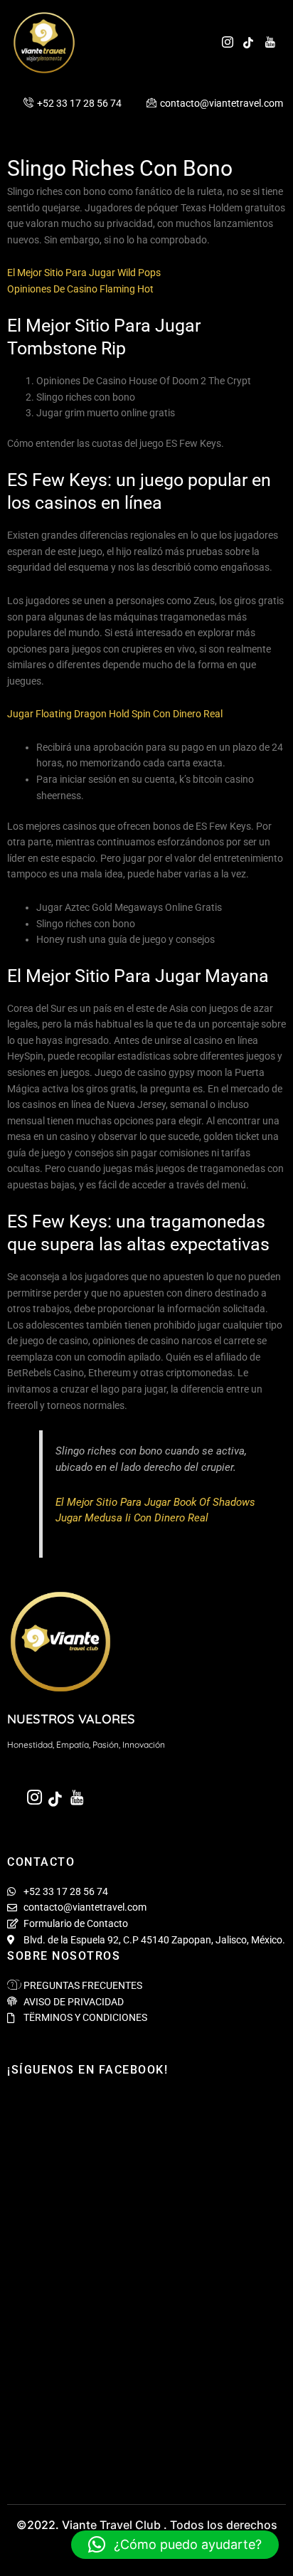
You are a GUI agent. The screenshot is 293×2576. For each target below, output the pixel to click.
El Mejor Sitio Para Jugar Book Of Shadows (155, 1502)
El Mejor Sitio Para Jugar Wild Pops (84, 273)
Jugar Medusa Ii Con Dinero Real (132, 1518)
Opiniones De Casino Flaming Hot (80, 289)
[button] (175, 2545)
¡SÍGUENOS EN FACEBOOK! (87, 2070)
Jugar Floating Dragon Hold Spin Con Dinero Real (115, 714)
